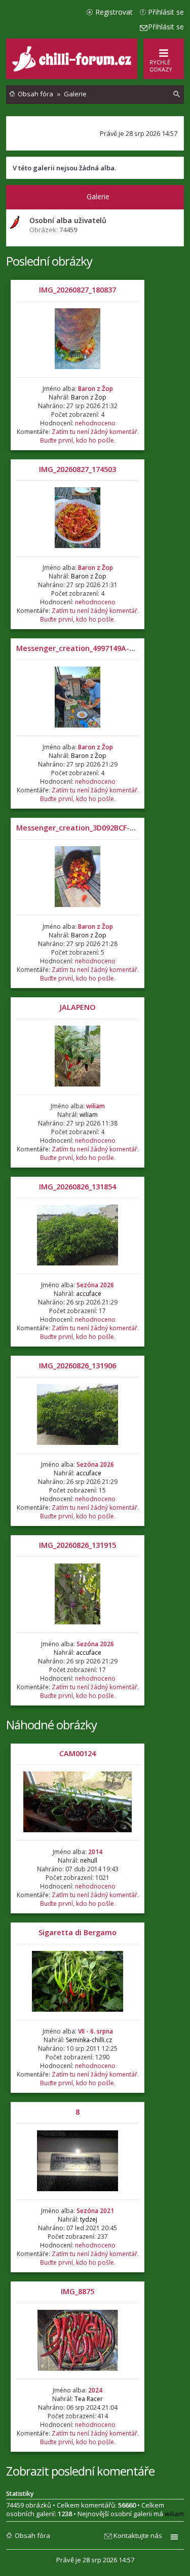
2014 (95, 1852)
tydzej (89, 2219)
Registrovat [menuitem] (114, 12)
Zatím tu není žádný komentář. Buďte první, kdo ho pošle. (89, 436)
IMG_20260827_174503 (78, 469)
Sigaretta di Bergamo (78, 1932)
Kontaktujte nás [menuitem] (138, 2535)
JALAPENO (78, 1007)
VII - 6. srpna (96, 2031)
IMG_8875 (78, 2291)
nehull (89, 1860)
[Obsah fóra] (73, 69)
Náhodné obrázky (51, 1725)
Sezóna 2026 (95, 1285)
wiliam (96, 1106)
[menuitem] (177, 94)
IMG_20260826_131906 (78, 1366)
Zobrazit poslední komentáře (80, 2471)
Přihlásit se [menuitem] (166, 12)
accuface (89, 1294)
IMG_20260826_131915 (78, 1545)
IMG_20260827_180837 (78, 290)
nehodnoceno (95, 423)
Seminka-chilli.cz (89, 2040)
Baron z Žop (96, 389)
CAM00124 (78, 1753)
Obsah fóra (32, 2535)
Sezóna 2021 (95, 2211)
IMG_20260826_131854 (78, 1187)
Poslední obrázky (49, 261)
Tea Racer (89, 2399)
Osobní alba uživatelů (68, 220)
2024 (95, 2390)
